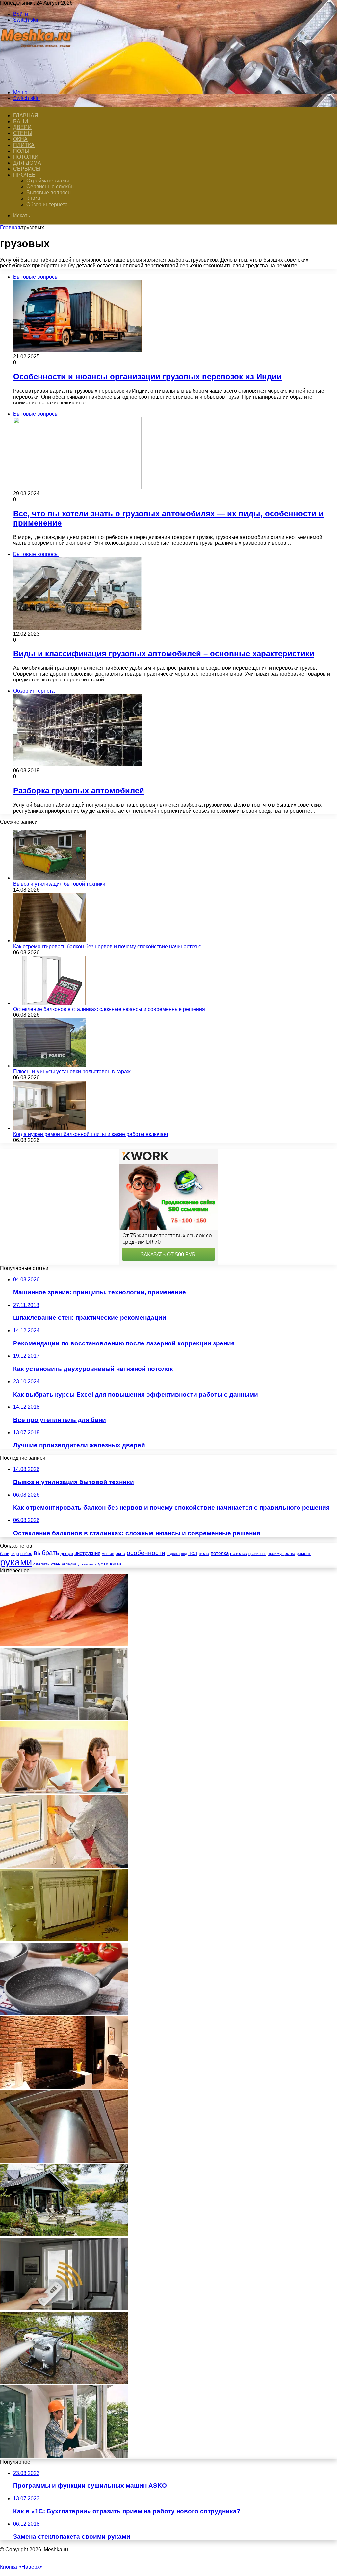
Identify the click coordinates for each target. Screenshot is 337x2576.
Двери (22, 127)
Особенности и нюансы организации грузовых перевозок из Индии (147, 377)
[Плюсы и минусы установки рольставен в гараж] (49, 1066)
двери (67, 1553)
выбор (26, 1554)
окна (120, 1553)
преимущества (281, 1554)
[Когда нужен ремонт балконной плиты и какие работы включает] (49, 1128)
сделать (41, 1564)
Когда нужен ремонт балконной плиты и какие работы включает (91, 1134)
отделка (173, 1554)
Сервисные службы (51, 187)
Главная (10, 227)
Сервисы (27, 169)
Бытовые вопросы (49, 193)
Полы (21, 151)
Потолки (26, 157)
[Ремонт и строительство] (37, 81)
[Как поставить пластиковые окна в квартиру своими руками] (64, 2456)
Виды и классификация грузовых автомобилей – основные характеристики (164, 654)
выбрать (46, 1553)
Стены (23, 133)
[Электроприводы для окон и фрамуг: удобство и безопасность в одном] (64, 2308)
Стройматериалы (48, 181)
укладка (69, 1564)
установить (87, 1564)
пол (193, 1553)
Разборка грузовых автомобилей (79, 791)
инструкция (87, 1553)
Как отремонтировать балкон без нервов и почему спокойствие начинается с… (110, 946)
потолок (239, 1553)
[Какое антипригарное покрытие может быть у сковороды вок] (64, 2013)
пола (204, 1553)
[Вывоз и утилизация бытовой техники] (49, 878)
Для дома (27, 163)
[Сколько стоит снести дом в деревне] (64, 2235)
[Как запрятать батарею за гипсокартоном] (64, 1939)
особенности (146, 1553)
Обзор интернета (47, 204)
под (184, 1554)
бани (5, 1553)
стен (56, 1564)
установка (110, 1564)
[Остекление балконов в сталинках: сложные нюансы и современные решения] (49, 1003)
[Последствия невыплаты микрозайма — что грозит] (64, 1792)
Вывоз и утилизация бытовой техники (59, 884)
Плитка (24, 145)
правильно (257, 1554)
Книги (33, 198)
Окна (20, 139)
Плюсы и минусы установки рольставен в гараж (72, 1072)
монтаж (108, 1554)
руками (16, 1562)
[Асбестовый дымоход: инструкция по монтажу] (64, 2161)
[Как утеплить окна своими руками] (64, 1866)
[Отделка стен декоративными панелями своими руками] (64, 2087)
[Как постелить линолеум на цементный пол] (64, 1644)
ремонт (304, 1553)
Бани (21, 121)
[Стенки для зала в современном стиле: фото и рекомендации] (64, 1718)
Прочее (24, 175)
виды (15, 1554)
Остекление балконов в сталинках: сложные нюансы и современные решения (109, 1009)
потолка (220, 1553)
